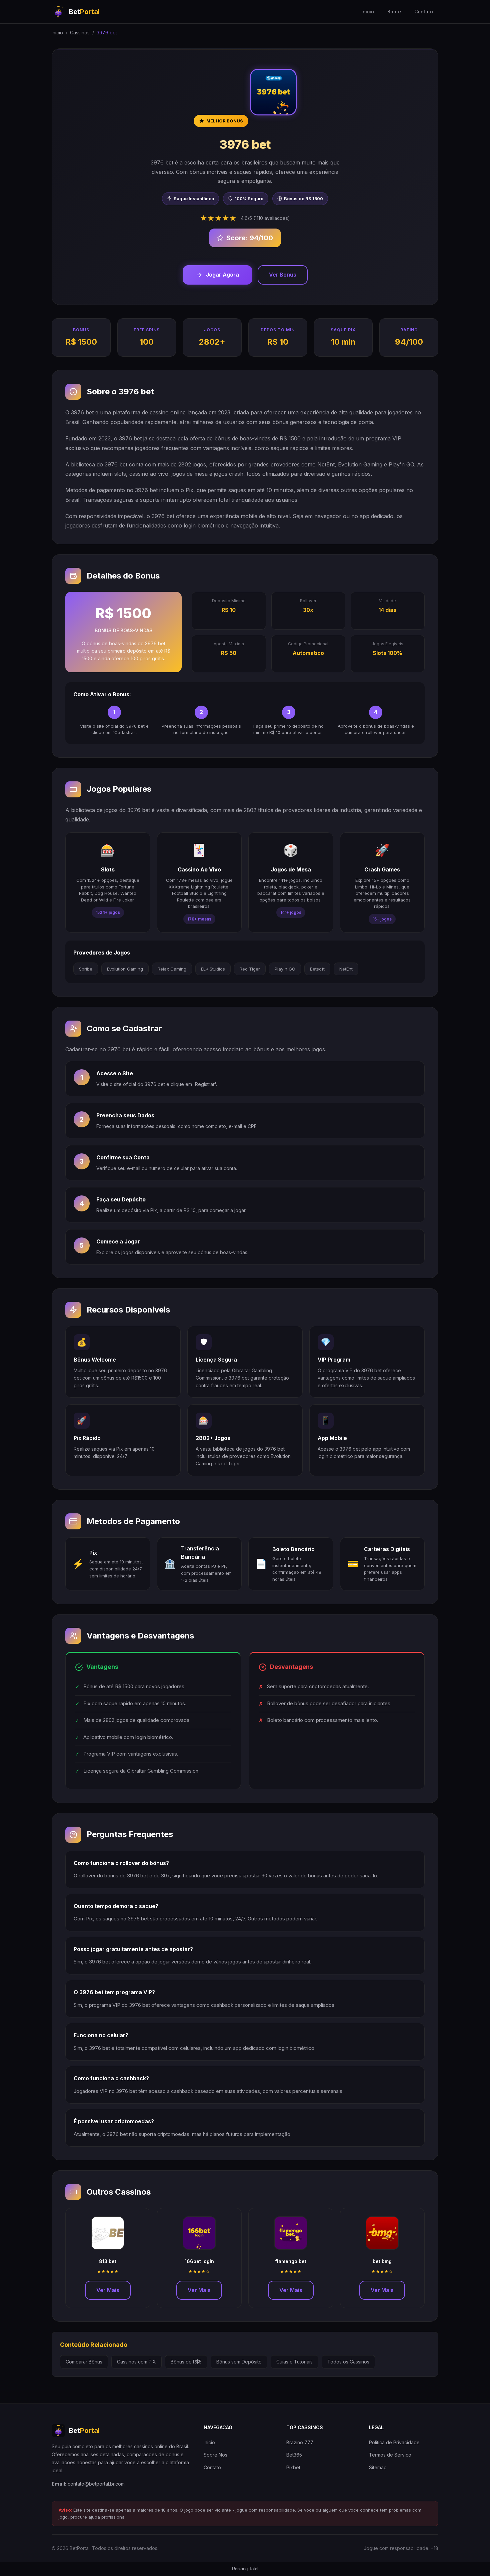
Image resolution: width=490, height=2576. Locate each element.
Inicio (368, 12)
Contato (424, 12)
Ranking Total (245, 2569)
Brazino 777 (300, 2442)
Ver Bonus (283, 275)
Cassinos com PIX (136, 2362)
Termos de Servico (390, 2455)
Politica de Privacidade (394, 2442)
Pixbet (293, 2467)
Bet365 (294, 2455)
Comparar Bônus (84, 2362)
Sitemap (378, 2467)
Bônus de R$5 (186, 2362)
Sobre (394, 12)
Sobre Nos (215, 2455)
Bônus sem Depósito (239, 2362)
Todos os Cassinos (348, 2362)
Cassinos (80, 33)
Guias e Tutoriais (294, 2362)
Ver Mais (108, 2290)
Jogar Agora (222, 275)
